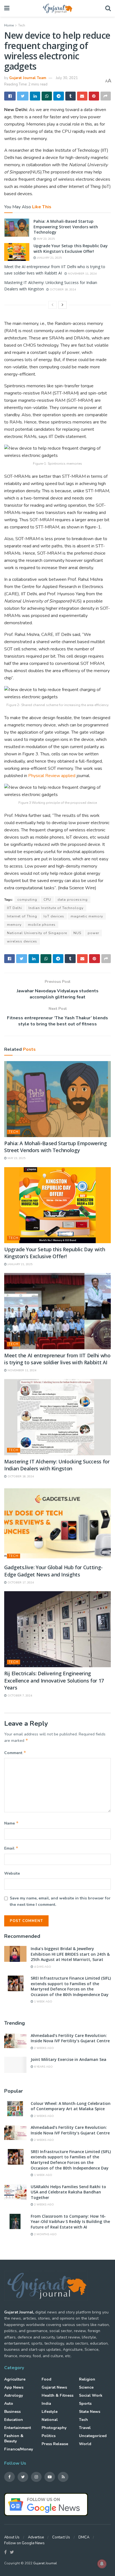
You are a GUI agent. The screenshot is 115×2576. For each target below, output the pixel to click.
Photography (54, 2428)
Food (46, 2379)
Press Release (55, 2444)
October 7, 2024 (19, 1696)
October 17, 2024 (20, 1583)
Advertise (36, 2537)
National (50, 2420)
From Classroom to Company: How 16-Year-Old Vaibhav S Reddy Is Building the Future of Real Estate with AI (70, 2222)
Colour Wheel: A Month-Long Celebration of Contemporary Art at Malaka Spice (71, 2106)
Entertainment (18, 2428)
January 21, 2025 (49, 258)
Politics (49, 2436)
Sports (85, 2404)
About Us (12, 2537)
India (46, 2404)
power (93, 933)
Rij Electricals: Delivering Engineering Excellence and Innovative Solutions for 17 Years (54, 1680)
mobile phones (42, 925)
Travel (85, 2428)
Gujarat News (54, 2387)
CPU (47, 900)
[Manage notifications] (102, 2564)
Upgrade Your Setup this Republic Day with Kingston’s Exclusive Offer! (71, 248)
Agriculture (15, 2379)
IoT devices (54, 916)
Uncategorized (93, 2436)
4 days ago (42, 1967)
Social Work (91, 2395)
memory (14, 925)
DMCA (84, 2537)
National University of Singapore (37, 933)
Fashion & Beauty (14, 2438)
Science (86, 2387)
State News (90, 2412)
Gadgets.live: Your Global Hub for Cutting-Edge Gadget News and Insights (53, 1571)
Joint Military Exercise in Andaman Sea (69, 2059)
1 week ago (43, 2002)
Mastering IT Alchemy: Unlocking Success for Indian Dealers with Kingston (57, 1465)
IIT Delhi (15, 908)
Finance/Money (19, 2449)
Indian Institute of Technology (56, 908)
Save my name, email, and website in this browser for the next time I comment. (60, 1901)
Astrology (14, 2395)
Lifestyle (50, 2412)
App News (14, 2387)
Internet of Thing (22, 916)
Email (11, 1848)
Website (12, 1873)
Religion (87, 2379)
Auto (9, 2404)
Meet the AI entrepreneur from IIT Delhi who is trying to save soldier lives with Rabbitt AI (57, 1359)
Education (14, 2420)
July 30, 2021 (67, 78)
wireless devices (22, 941)
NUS (77, 933)
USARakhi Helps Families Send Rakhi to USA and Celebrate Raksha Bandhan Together (68, 2192)
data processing (73, 900)
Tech (22, 25)
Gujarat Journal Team (28, 78)
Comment (15, 1753)
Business (12, 2412)
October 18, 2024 (62, 290)
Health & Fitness (57, 2395)
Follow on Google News (24, 2543)
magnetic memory (87, 916)
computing (27, 900)
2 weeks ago (44, 2048)
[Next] (63, 305)
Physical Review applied (52, 776)
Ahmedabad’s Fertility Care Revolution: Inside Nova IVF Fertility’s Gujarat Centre (70, 2038)
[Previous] (52, 305)
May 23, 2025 (45, 239)
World (85, 2444)
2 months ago (45, 2234)
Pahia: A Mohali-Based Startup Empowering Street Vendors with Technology (66, 227)
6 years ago (43, 2067)
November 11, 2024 (82, 274)
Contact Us (61, 2537)
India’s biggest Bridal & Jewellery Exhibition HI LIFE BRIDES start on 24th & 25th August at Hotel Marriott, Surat (70, 1954)
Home (9, 25)
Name (11, 1823)
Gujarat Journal (45, 2563)
